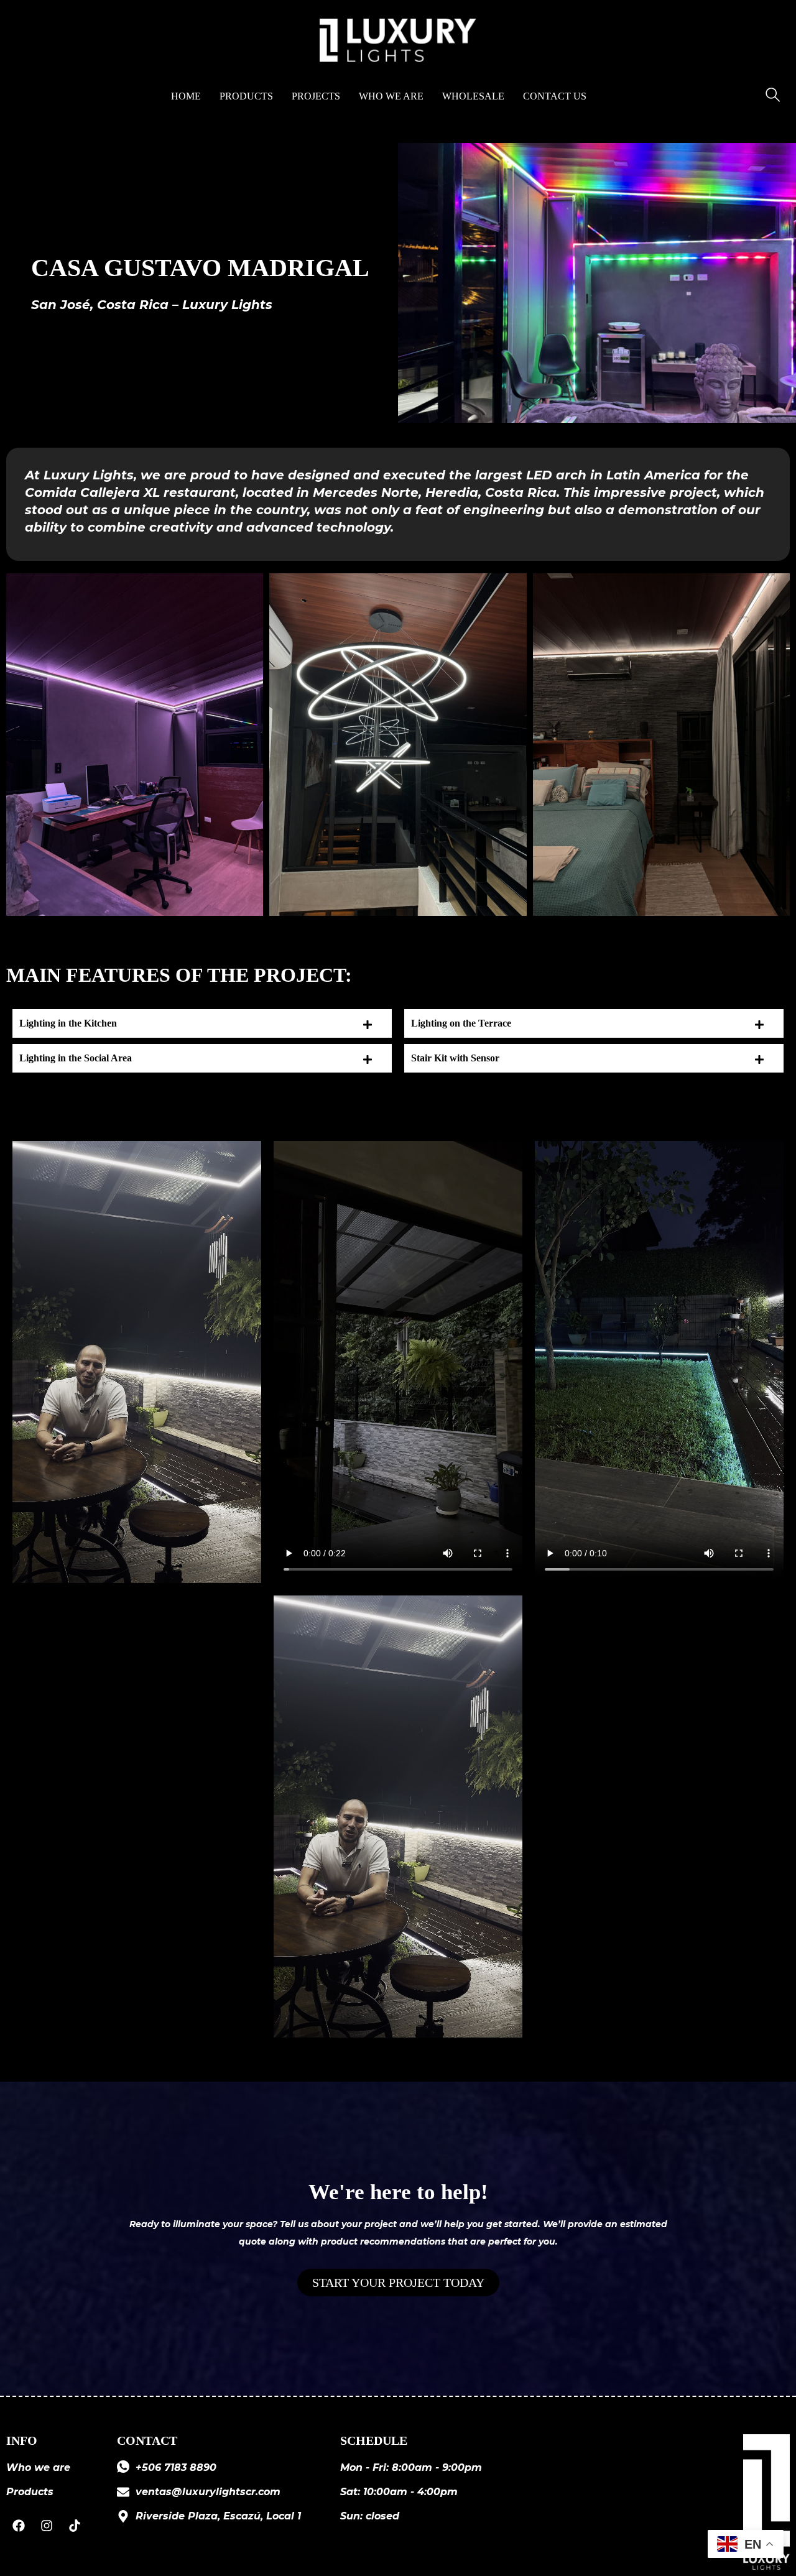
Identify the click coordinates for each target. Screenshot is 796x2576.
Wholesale (473, 96)
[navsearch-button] (772, 96)
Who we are (391, 96)
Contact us (555, 96)
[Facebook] (19, 2526)
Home (186, 96)
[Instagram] (47, 2526)
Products (246, 96)
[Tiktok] (75, 2526)
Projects (316, 96)
